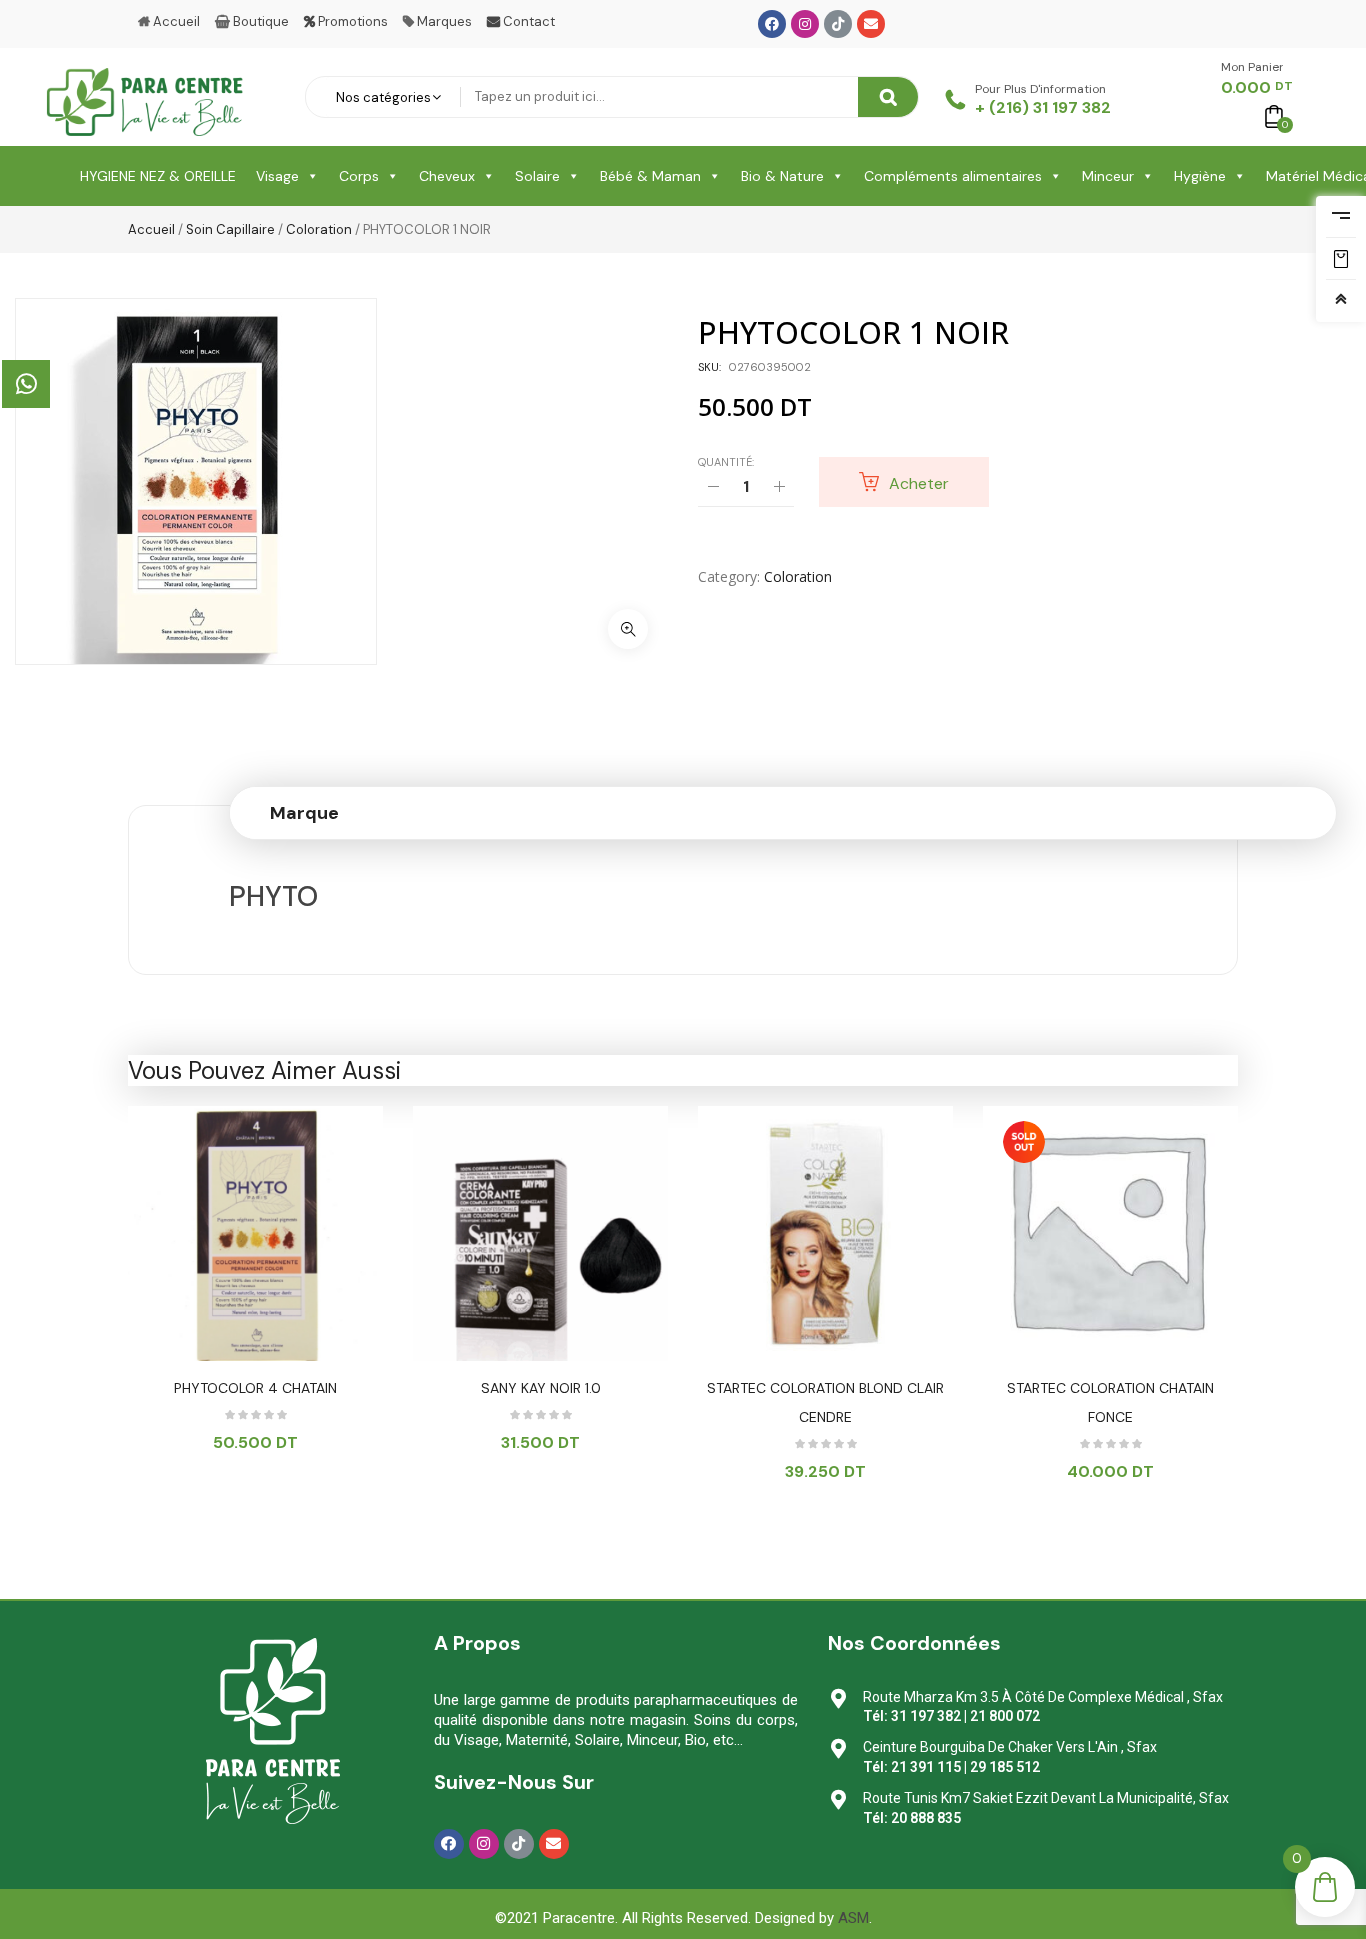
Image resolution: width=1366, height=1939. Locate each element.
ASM (853, 1918)
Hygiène (1200, 176)
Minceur (1108, 176)
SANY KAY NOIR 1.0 (541, 1388)
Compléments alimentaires (953, 176)
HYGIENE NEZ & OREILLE (158, 176)
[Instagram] (805, 24)
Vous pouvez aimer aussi (264, 1070)
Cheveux (447, 176)
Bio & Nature (782, 176)
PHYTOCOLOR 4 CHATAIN (255, 1388)
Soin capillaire (230, 229)
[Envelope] (871, 24)
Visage (277, 176)
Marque (304, 813)
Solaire (537, 176)
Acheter (919, 483)
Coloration (319, 229)
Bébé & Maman (650, 176)
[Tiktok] (838, 24)
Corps (359, 176)
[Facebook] (772, 24)
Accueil (151, 229)
